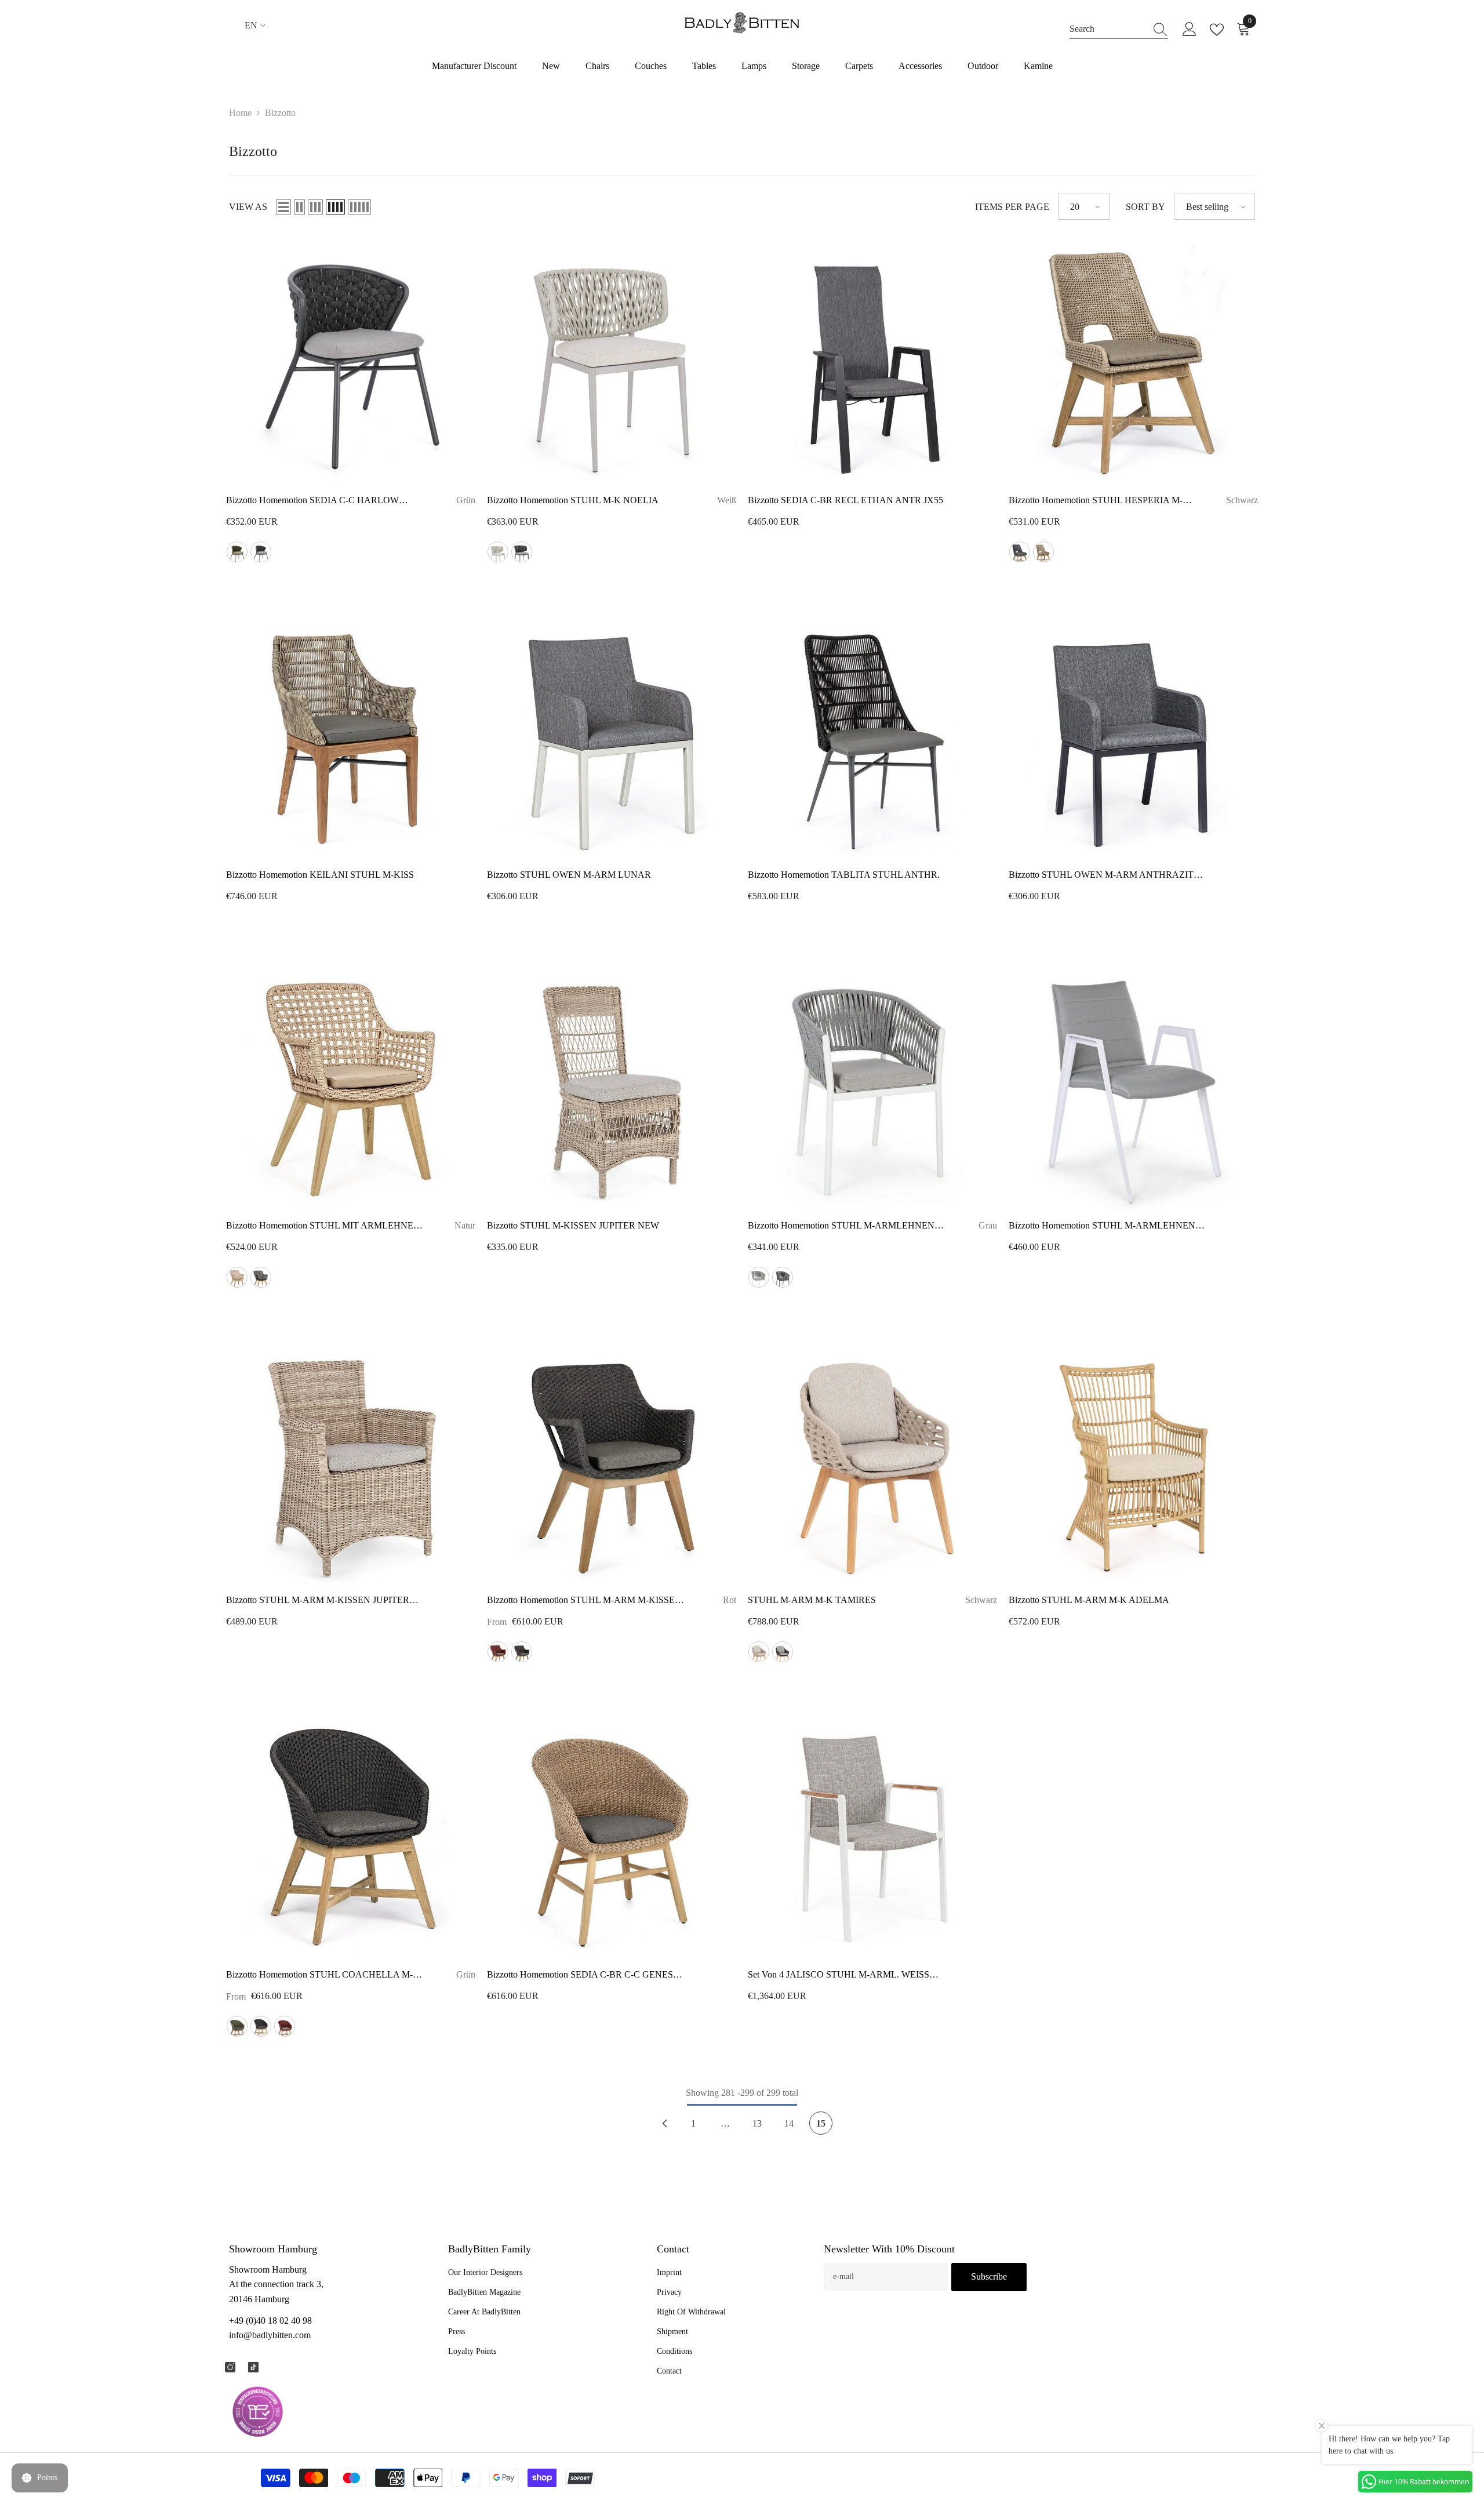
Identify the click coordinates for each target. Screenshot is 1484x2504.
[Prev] (664, 2123)
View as (248, 207)
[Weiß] (498, 552)
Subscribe (989, 2276)
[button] (283, 207)
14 (789, 2123)
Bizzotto (280, 113)
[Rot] (498, 1652)
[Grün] (237, 552)
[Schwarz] (522, 552)
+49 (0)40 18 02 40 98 (270, 2321)
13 (757, 2123)
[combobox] (1108, 29)
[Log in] (1190, 30)
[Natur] (1043, 552)
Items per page (1012, 207)
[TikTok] (253, 2367)
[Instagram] (230, 2367)
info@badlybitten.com (270, 2335)
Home (240, 113)
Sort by (1145, 207)
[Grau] (261, 552)
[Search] (1119, 29)
